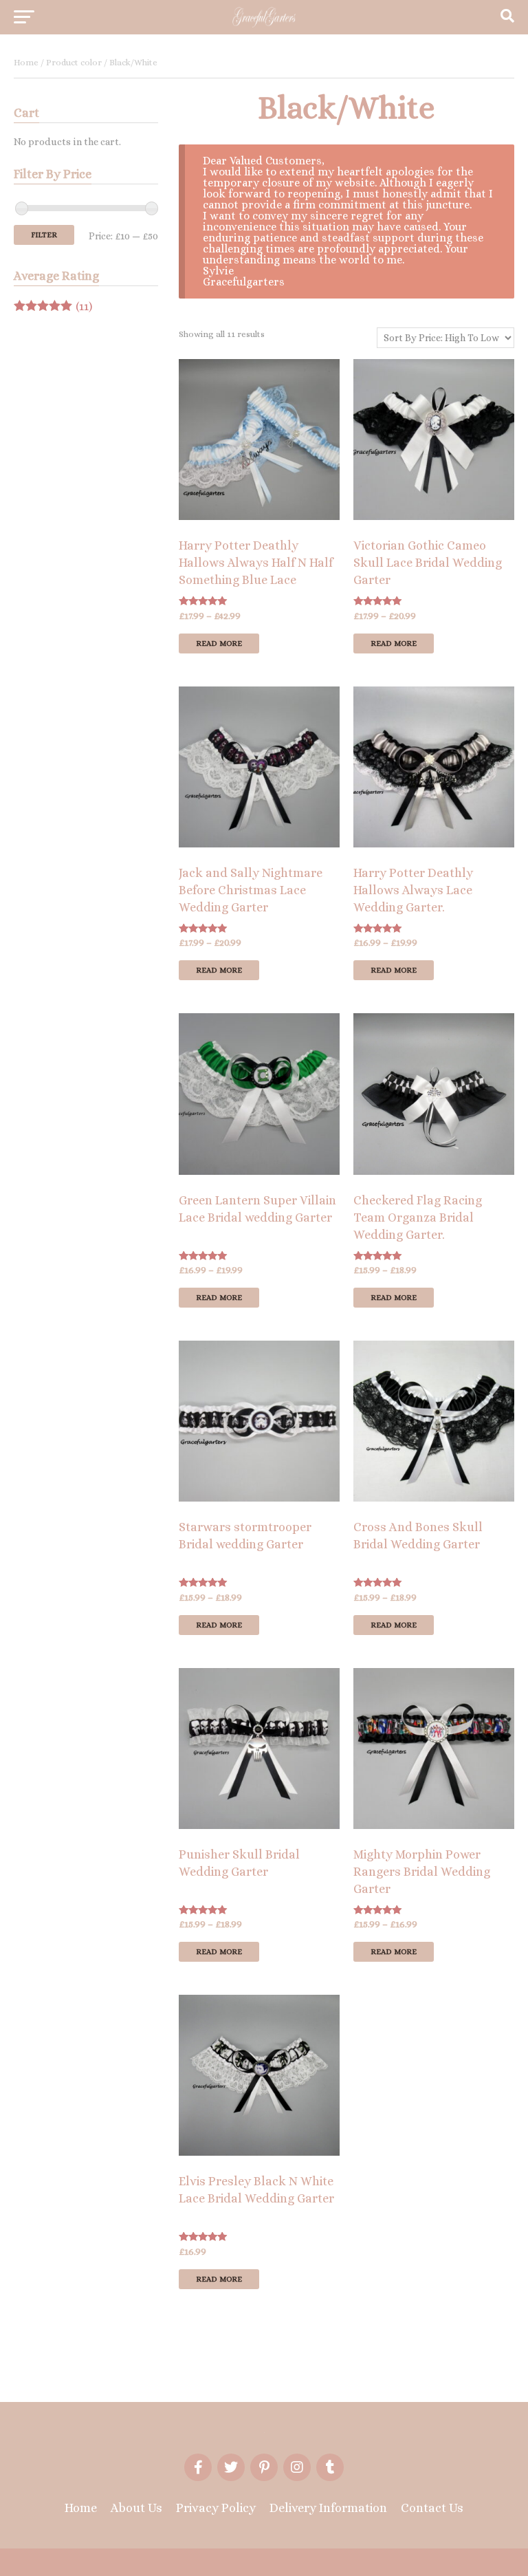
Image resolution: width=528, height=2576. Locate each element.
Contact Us (432, 2508)
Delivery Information (328, 2508)
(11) (53, 307)
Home (26, 62)
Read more (219, 643)
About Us (136, 2508)
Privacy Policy (216, 2508)
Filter (44, 235)
